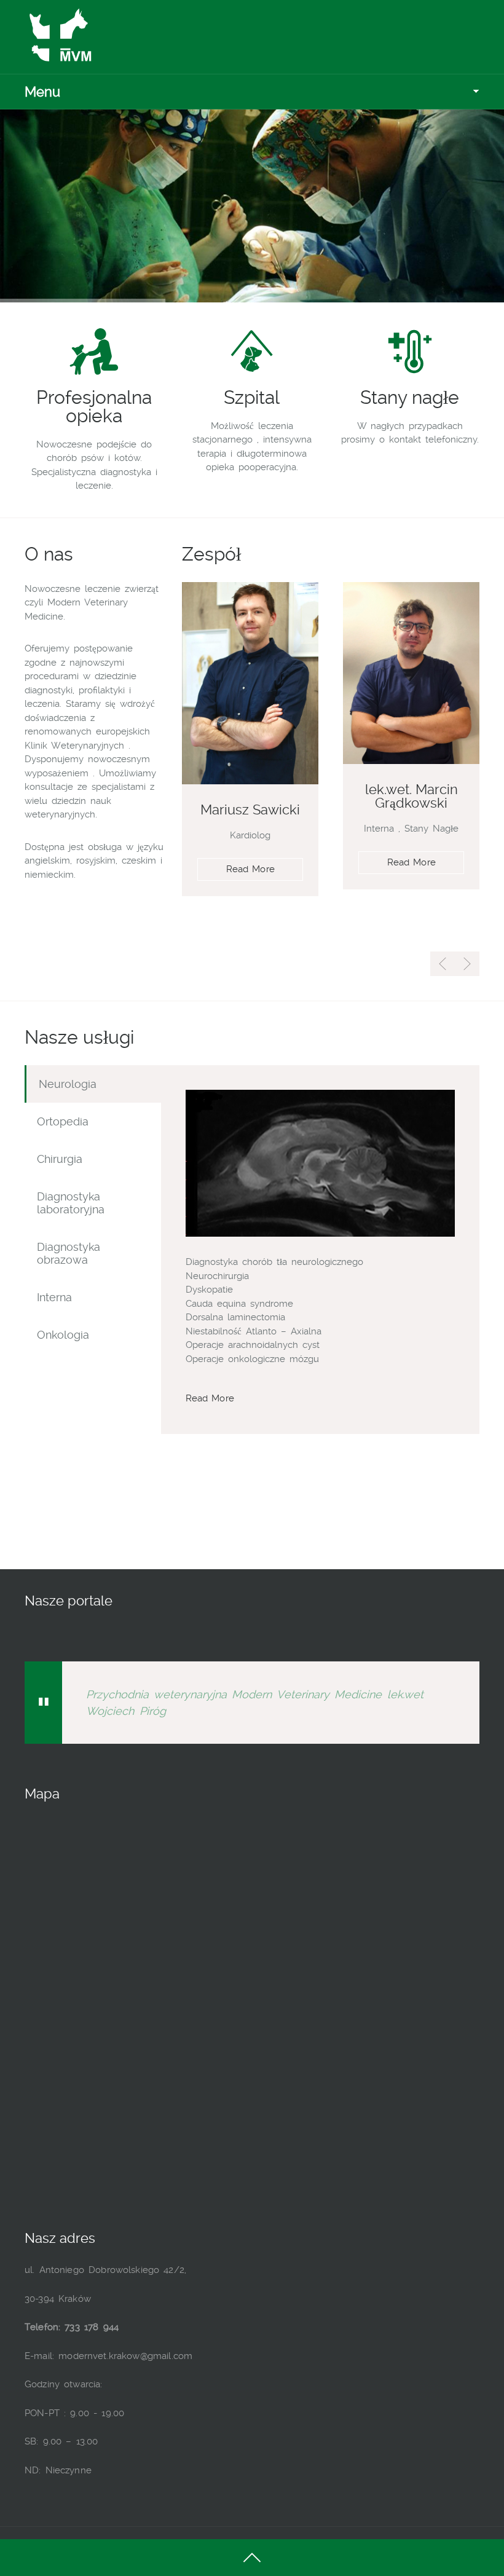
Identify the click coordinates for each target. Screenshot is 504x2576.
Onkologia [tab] (63, 1335)
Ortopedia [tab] (63, 1121)
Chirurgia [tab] (60, 1159)
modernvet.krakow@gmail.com (125, 2356)
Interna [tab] (54, 1297)
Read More (250, 869)
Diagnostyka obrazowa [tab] (69, 1253)
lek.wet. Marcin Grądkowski (411, 796)
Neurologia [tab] (68, 1084)
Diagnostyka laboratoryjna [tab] (71, 1203)
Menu (42, 92)
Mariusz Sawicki (250, 809)
